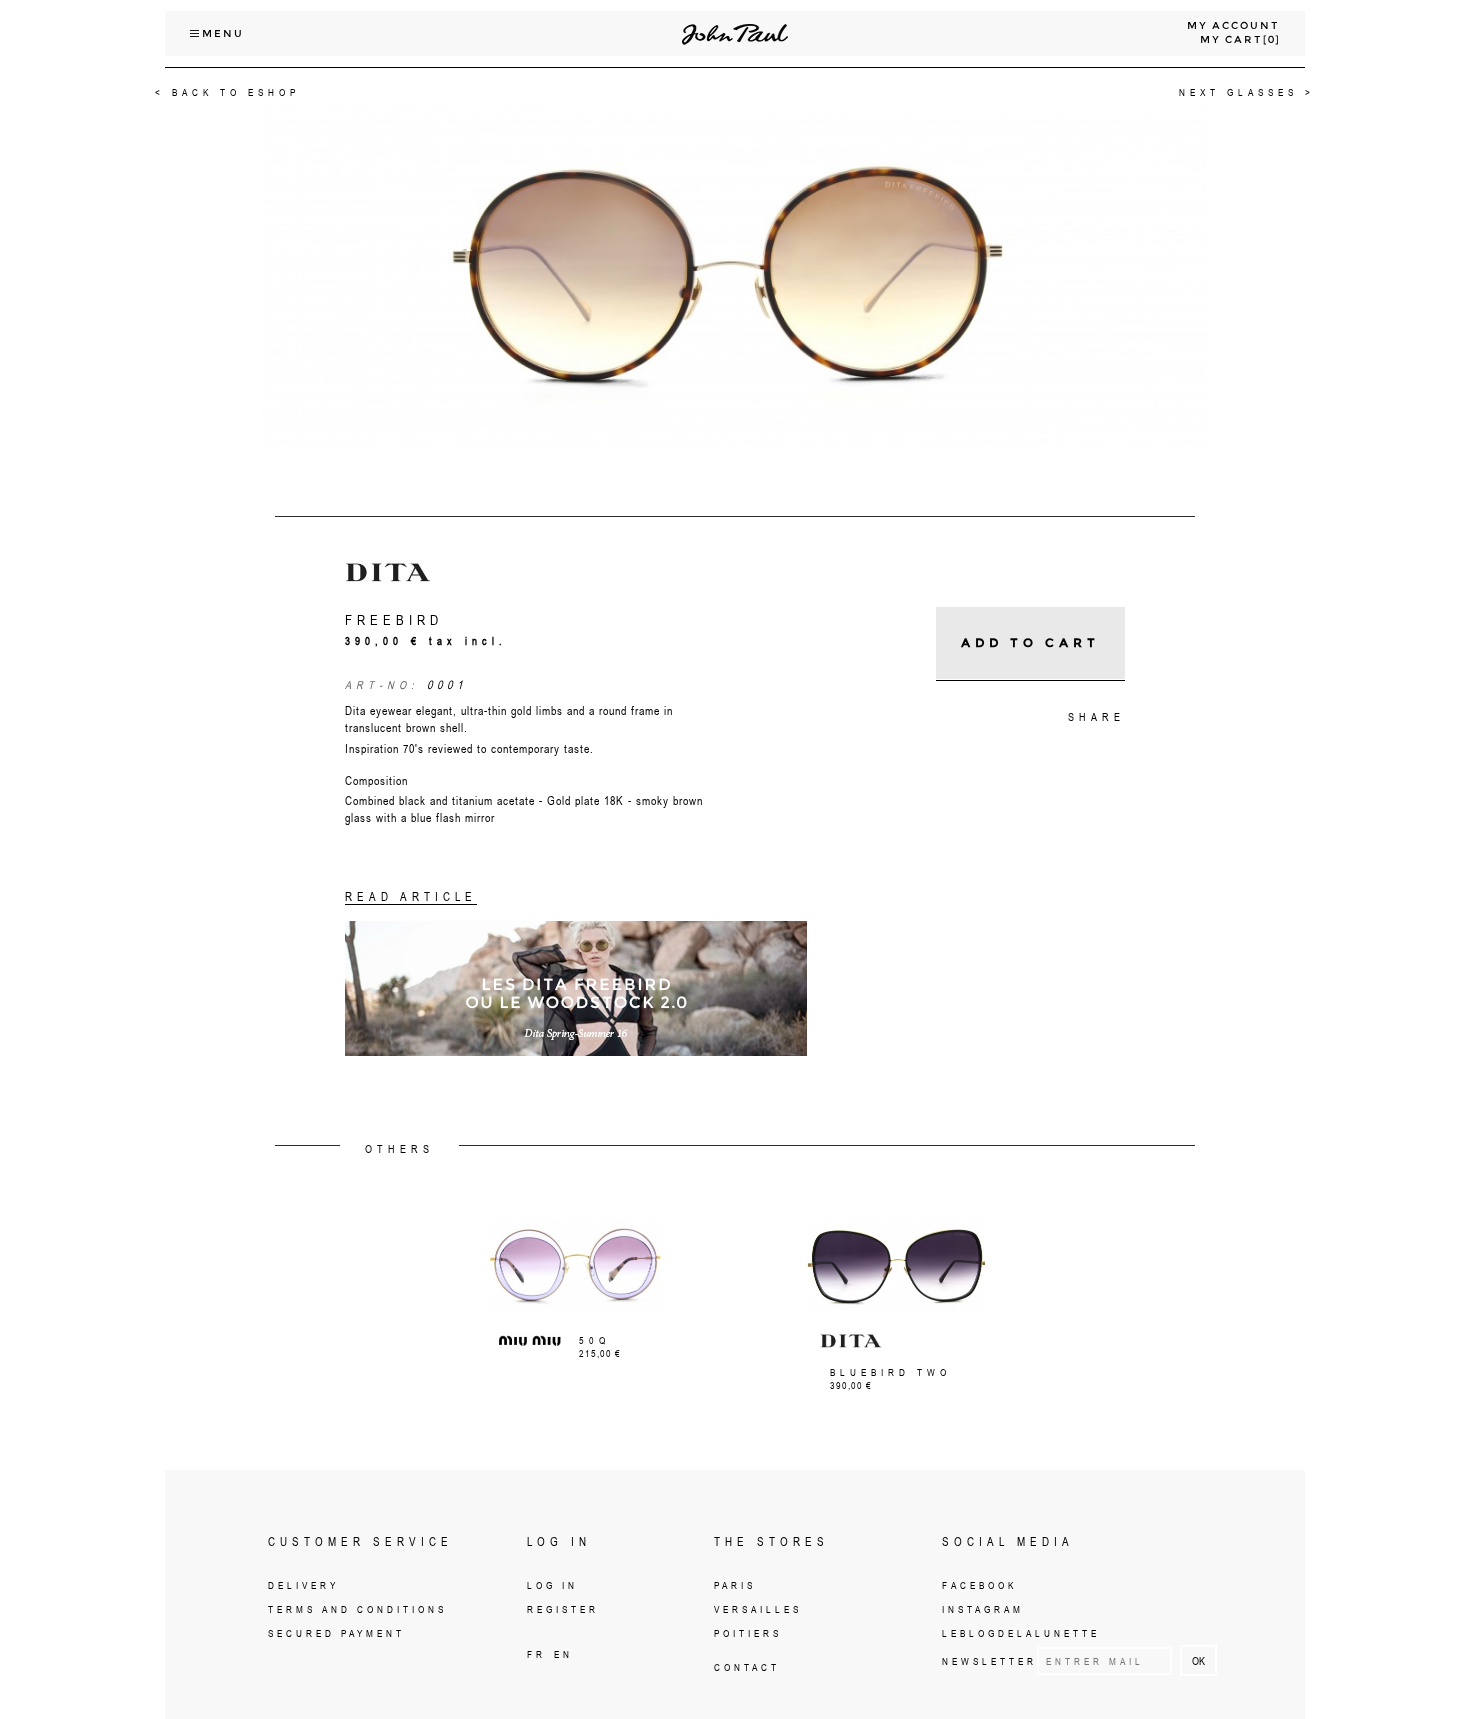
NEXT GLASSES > (1247, 92)
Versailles (758, 1609)
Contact (747, 1667)
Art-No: (382, 685)
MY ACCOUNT (1233, 25)
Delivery (303, 1585)
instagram (983, 1609)
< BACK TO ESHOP (227, 92)
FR (536, 1654)
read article (411, 897)
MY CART (1231, 39)
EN (563, 1654)
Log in (552, 1585)
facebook (979, 1585)
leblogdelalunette (1021, 1633)
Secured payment (336, 1633)
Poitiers (748, 1633)
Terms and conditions (357, 1609)
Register (563, 1609)
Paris (735, 1585)
